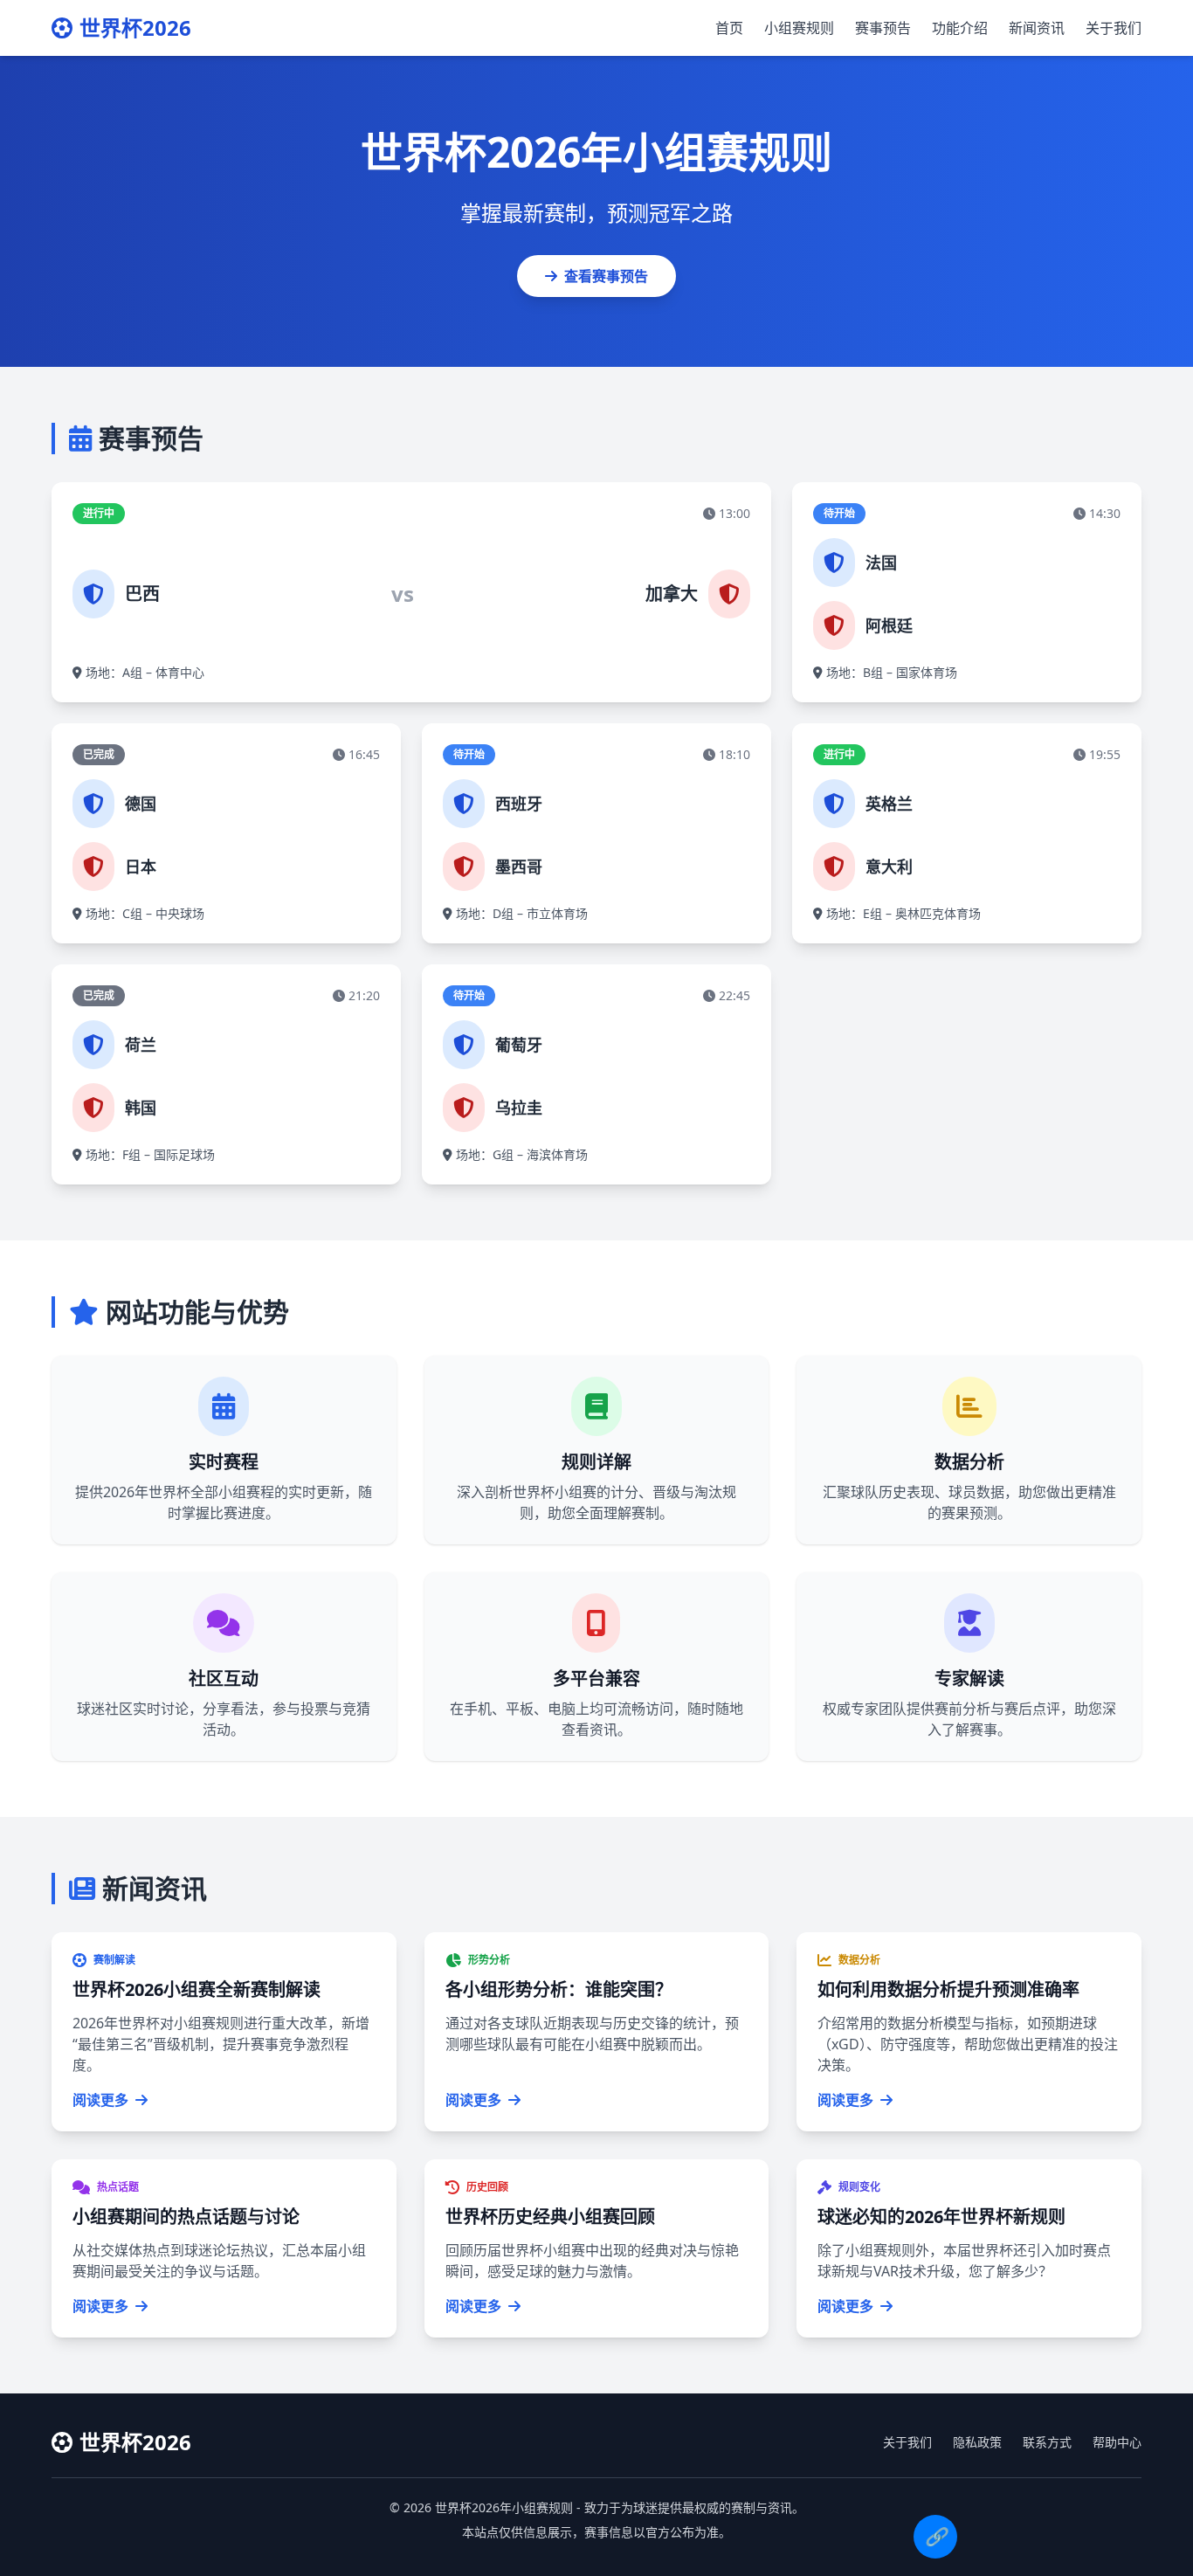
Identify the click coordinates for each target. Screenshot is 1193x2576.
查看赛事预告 (606, 276)
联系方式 (1047, 2442)
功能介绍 (960, 28)
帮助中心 (1117, 2442)
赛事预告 (883, 28)
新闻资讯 (1037, 28)
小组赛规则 (799, 28)
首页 (729, 28)
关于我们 (1114, 28)
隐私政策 (977, 2442)
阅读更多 (100, 2100)
